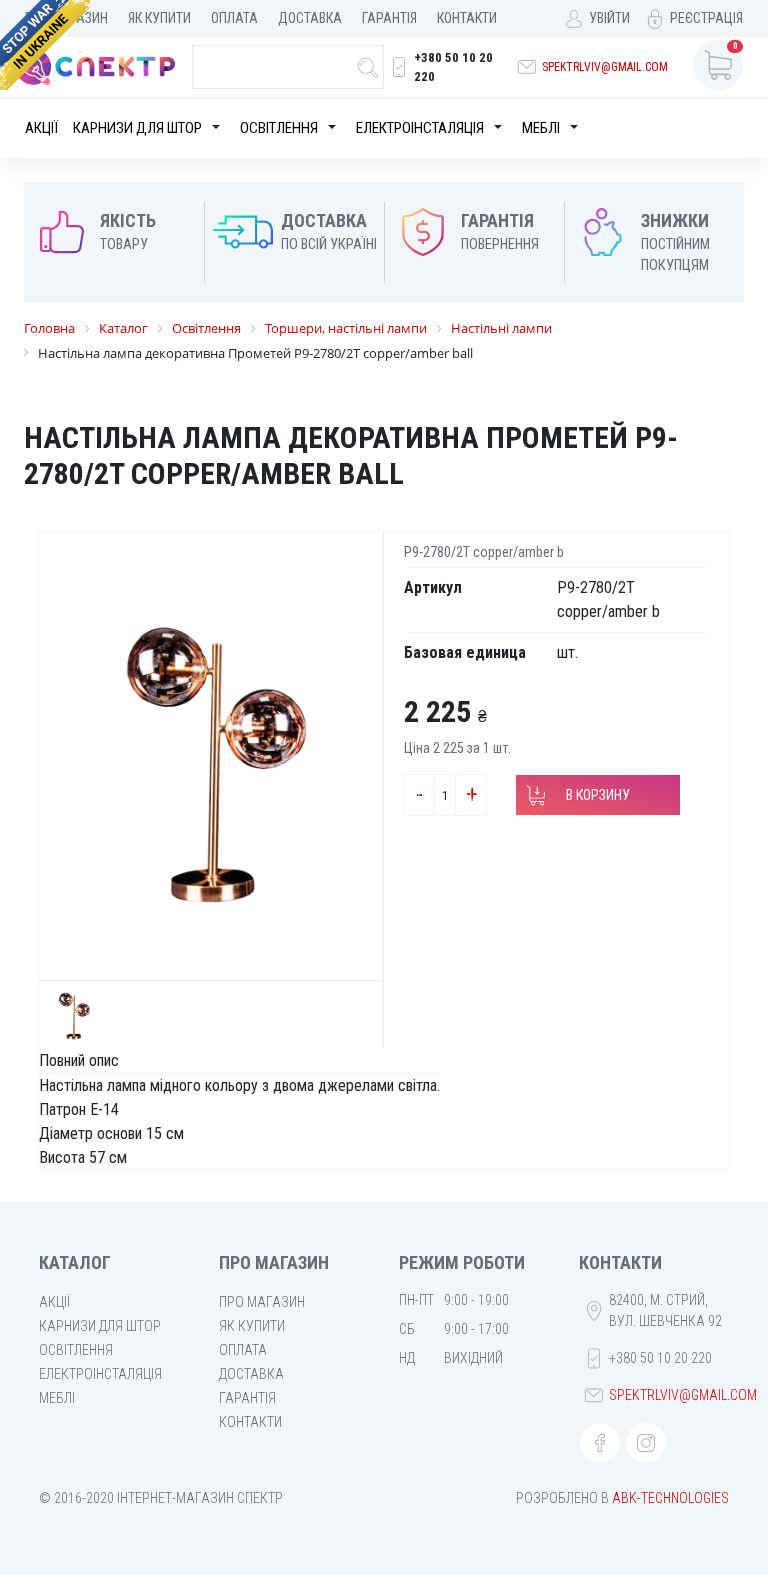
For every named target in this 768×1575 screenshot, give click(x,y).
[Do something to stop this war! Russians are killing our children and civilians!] (45, 45)
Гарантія (389, 18)
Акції (41, 128)
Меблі (541, 128)
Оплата (234, 18)
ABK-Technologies (670, 1498)
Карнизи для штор (137, 128)
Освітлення (279, 128)
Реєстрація (706, 18)
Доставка (310, 18)
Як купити (159, 18)
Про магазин (262, 1302)
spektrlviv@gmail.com (605, 67)
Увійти (609, 18)
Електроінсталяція (420, 128)
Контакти (467, 18)
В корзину (598, 795)
